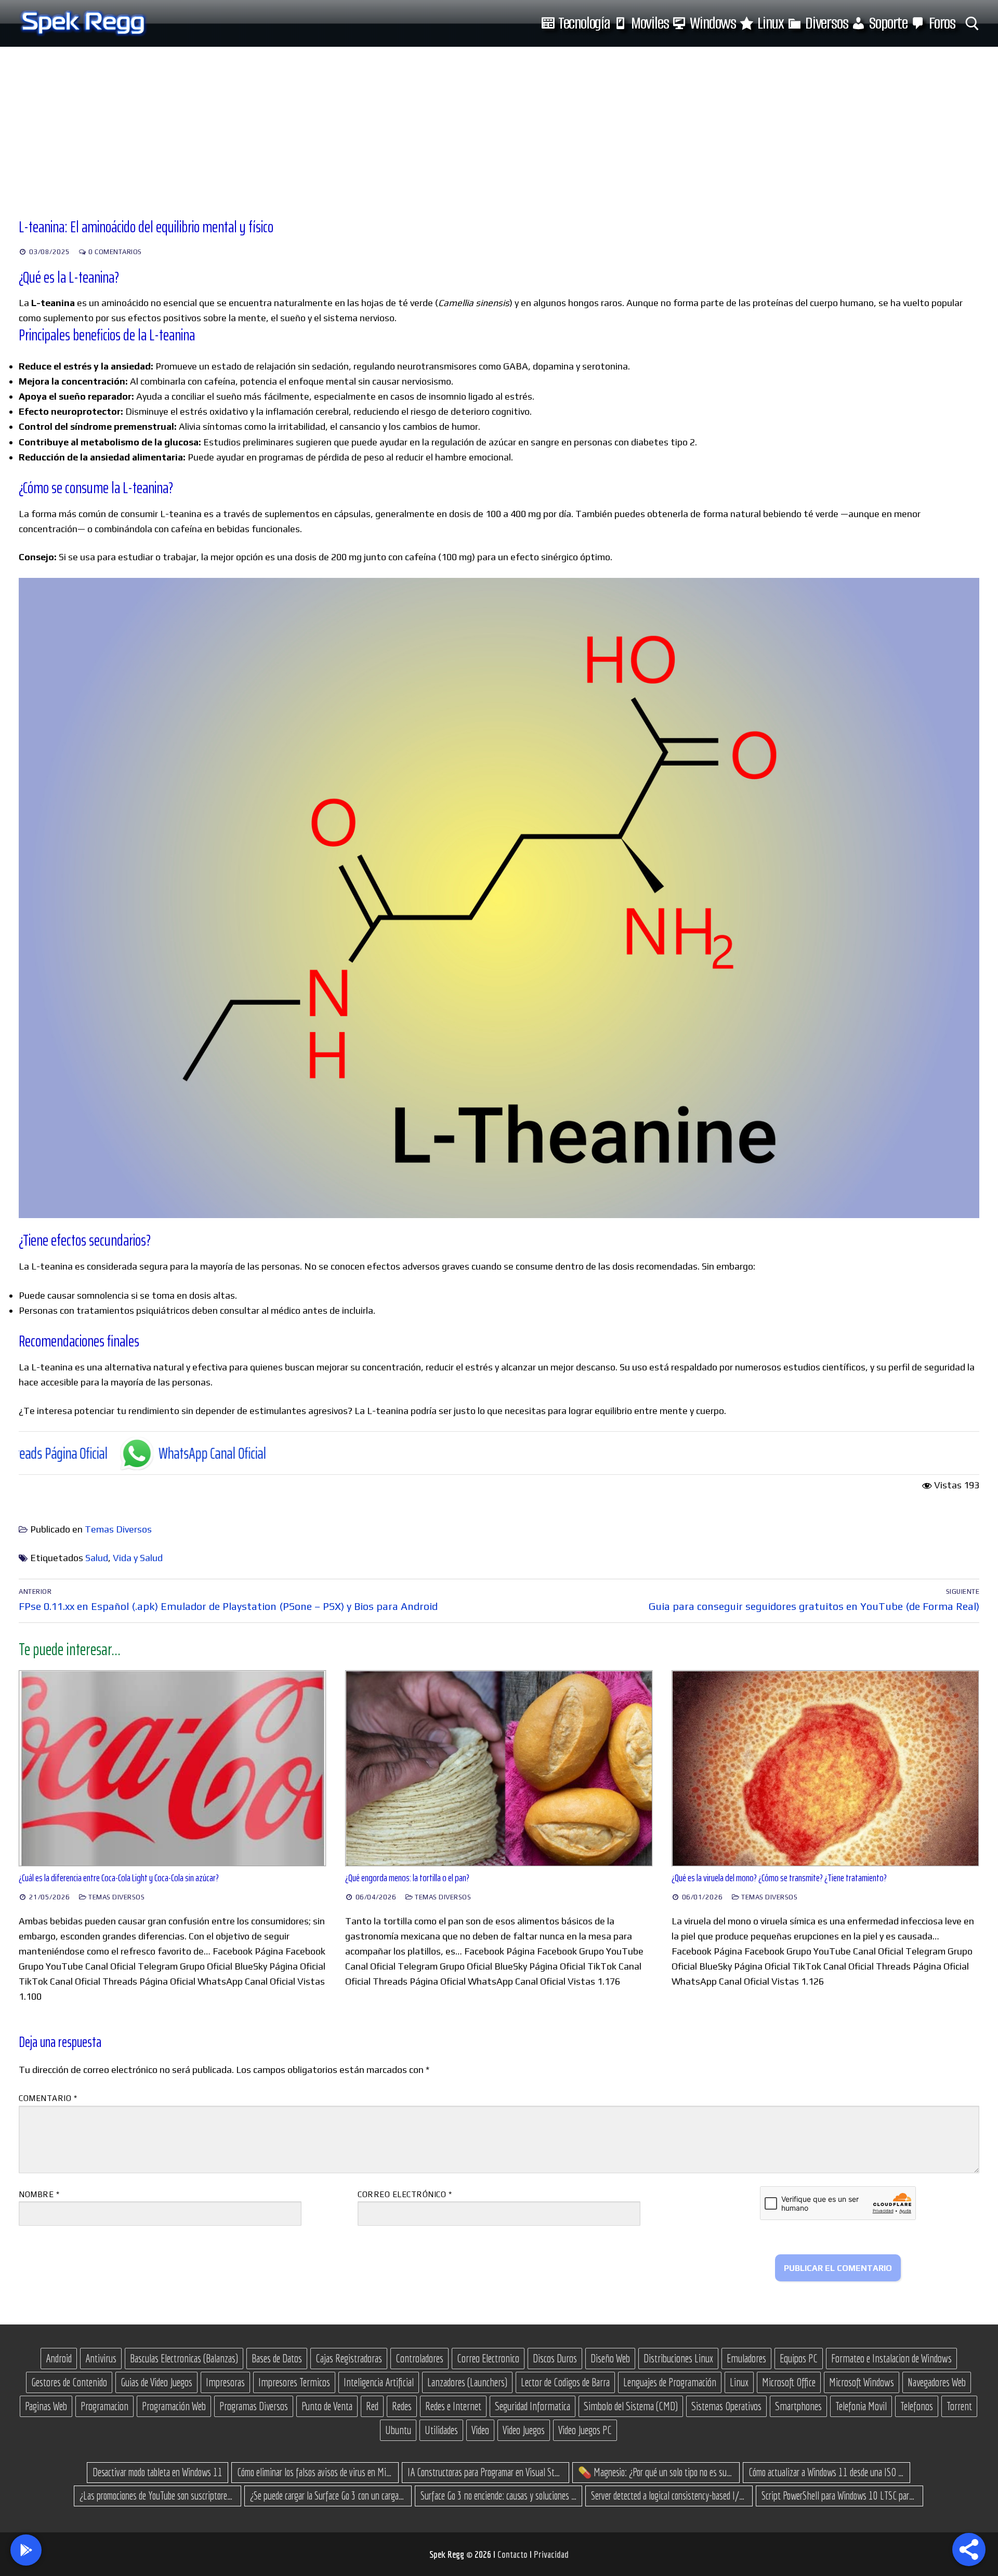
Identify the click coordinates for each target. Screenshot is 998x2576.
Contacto (514, 2554)
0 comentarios (114, 252)
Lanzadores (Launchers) (467, 2382)
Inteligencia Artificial (379, 2382)
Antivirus (101, 2358)
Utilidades (441, 2430)
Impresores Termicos (294, 2382)
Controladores (419, 2358)
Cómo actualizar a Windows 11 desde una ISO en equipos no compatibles (826, 2472)
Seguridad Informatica (533, 2406)
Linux (739, 2382)
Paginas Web (46, 2406)
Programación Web (174, 2406)
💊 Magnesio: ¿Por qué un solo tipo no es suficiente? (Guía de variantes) (656, 2472)
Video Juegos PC (585, 2430)
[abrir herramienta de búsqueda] (972, 24)
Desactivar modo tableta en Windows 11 (157, 2472)
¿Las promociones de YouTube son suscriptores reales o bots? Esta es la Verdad (157, 2495)
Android (59, 2358)
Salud (97, 1558)
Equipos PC (799, 2358)
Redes (402, 2406)
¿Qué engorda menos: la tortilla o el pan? (407, 1878)
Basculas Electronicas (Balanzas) (184, 2358)
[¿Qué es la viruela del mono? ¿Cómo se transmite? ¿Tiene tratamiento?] (825, 1769)
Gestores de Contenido (69, 2382)
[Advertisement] (499, 125)
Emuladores (746, 2358)
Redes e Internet (453, 2406)
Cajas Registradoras (349, 2358)
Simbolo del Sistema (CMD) (631, 2406)
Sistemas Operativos (726, 2406)
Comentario (48, 2098)
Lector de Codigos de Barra (565, 2382)
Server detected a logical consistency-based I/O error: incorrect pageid (669, 2495)
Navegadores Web (937, 2382)
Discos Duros (555, 2358)
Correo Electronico (488, 2358)
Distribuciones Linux (678, 2358)
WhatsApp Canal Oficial (62, 1453)
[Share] (969, 2549)
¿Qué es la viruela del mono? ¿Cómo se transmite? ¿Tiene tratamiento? (779, 1878)
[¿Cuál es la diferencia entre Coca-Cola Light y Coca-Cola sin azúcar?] (173, 1769)
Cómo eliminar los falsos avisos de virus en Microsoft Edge (315, 2472)
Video (480, 2430)
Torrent (959, 2406)
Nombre (39, 2194)
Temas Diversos (118, 1529)
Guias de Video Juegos (156, 2382)
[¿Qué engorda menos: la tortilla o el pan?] (499, 1769)
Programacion (104, 2406)
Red (372, 2406)
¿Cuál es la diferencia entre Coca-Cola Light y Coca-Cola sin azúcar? (119, 1878)
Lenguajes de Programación (670, 2382)
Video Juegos (524, 2430)
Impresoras (225, 2382)
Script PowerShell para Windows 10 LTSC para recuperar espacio (839, 2495)
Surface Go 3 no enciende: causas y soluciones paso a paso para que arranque (498, 2495)
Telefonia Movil (861, 2406)
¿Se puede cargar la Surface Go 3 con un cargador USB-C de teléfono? (328, 2495)
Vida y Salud (138, 1558)
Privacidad (551, 2554)
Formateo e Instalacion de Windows (891, 2358)
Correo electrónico (405, 2194)
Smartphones (798, 2406)
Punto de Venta (327, 2406)
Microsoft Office (789, 2382)
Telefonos (917, 2406)
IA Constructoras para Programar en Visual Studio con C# (485, 2472)
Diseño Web (610, 2358)
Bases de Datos (277, 2358)
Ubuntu (398, 2430)
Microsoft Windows (862, 2382)
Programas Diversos (254, 2406)
